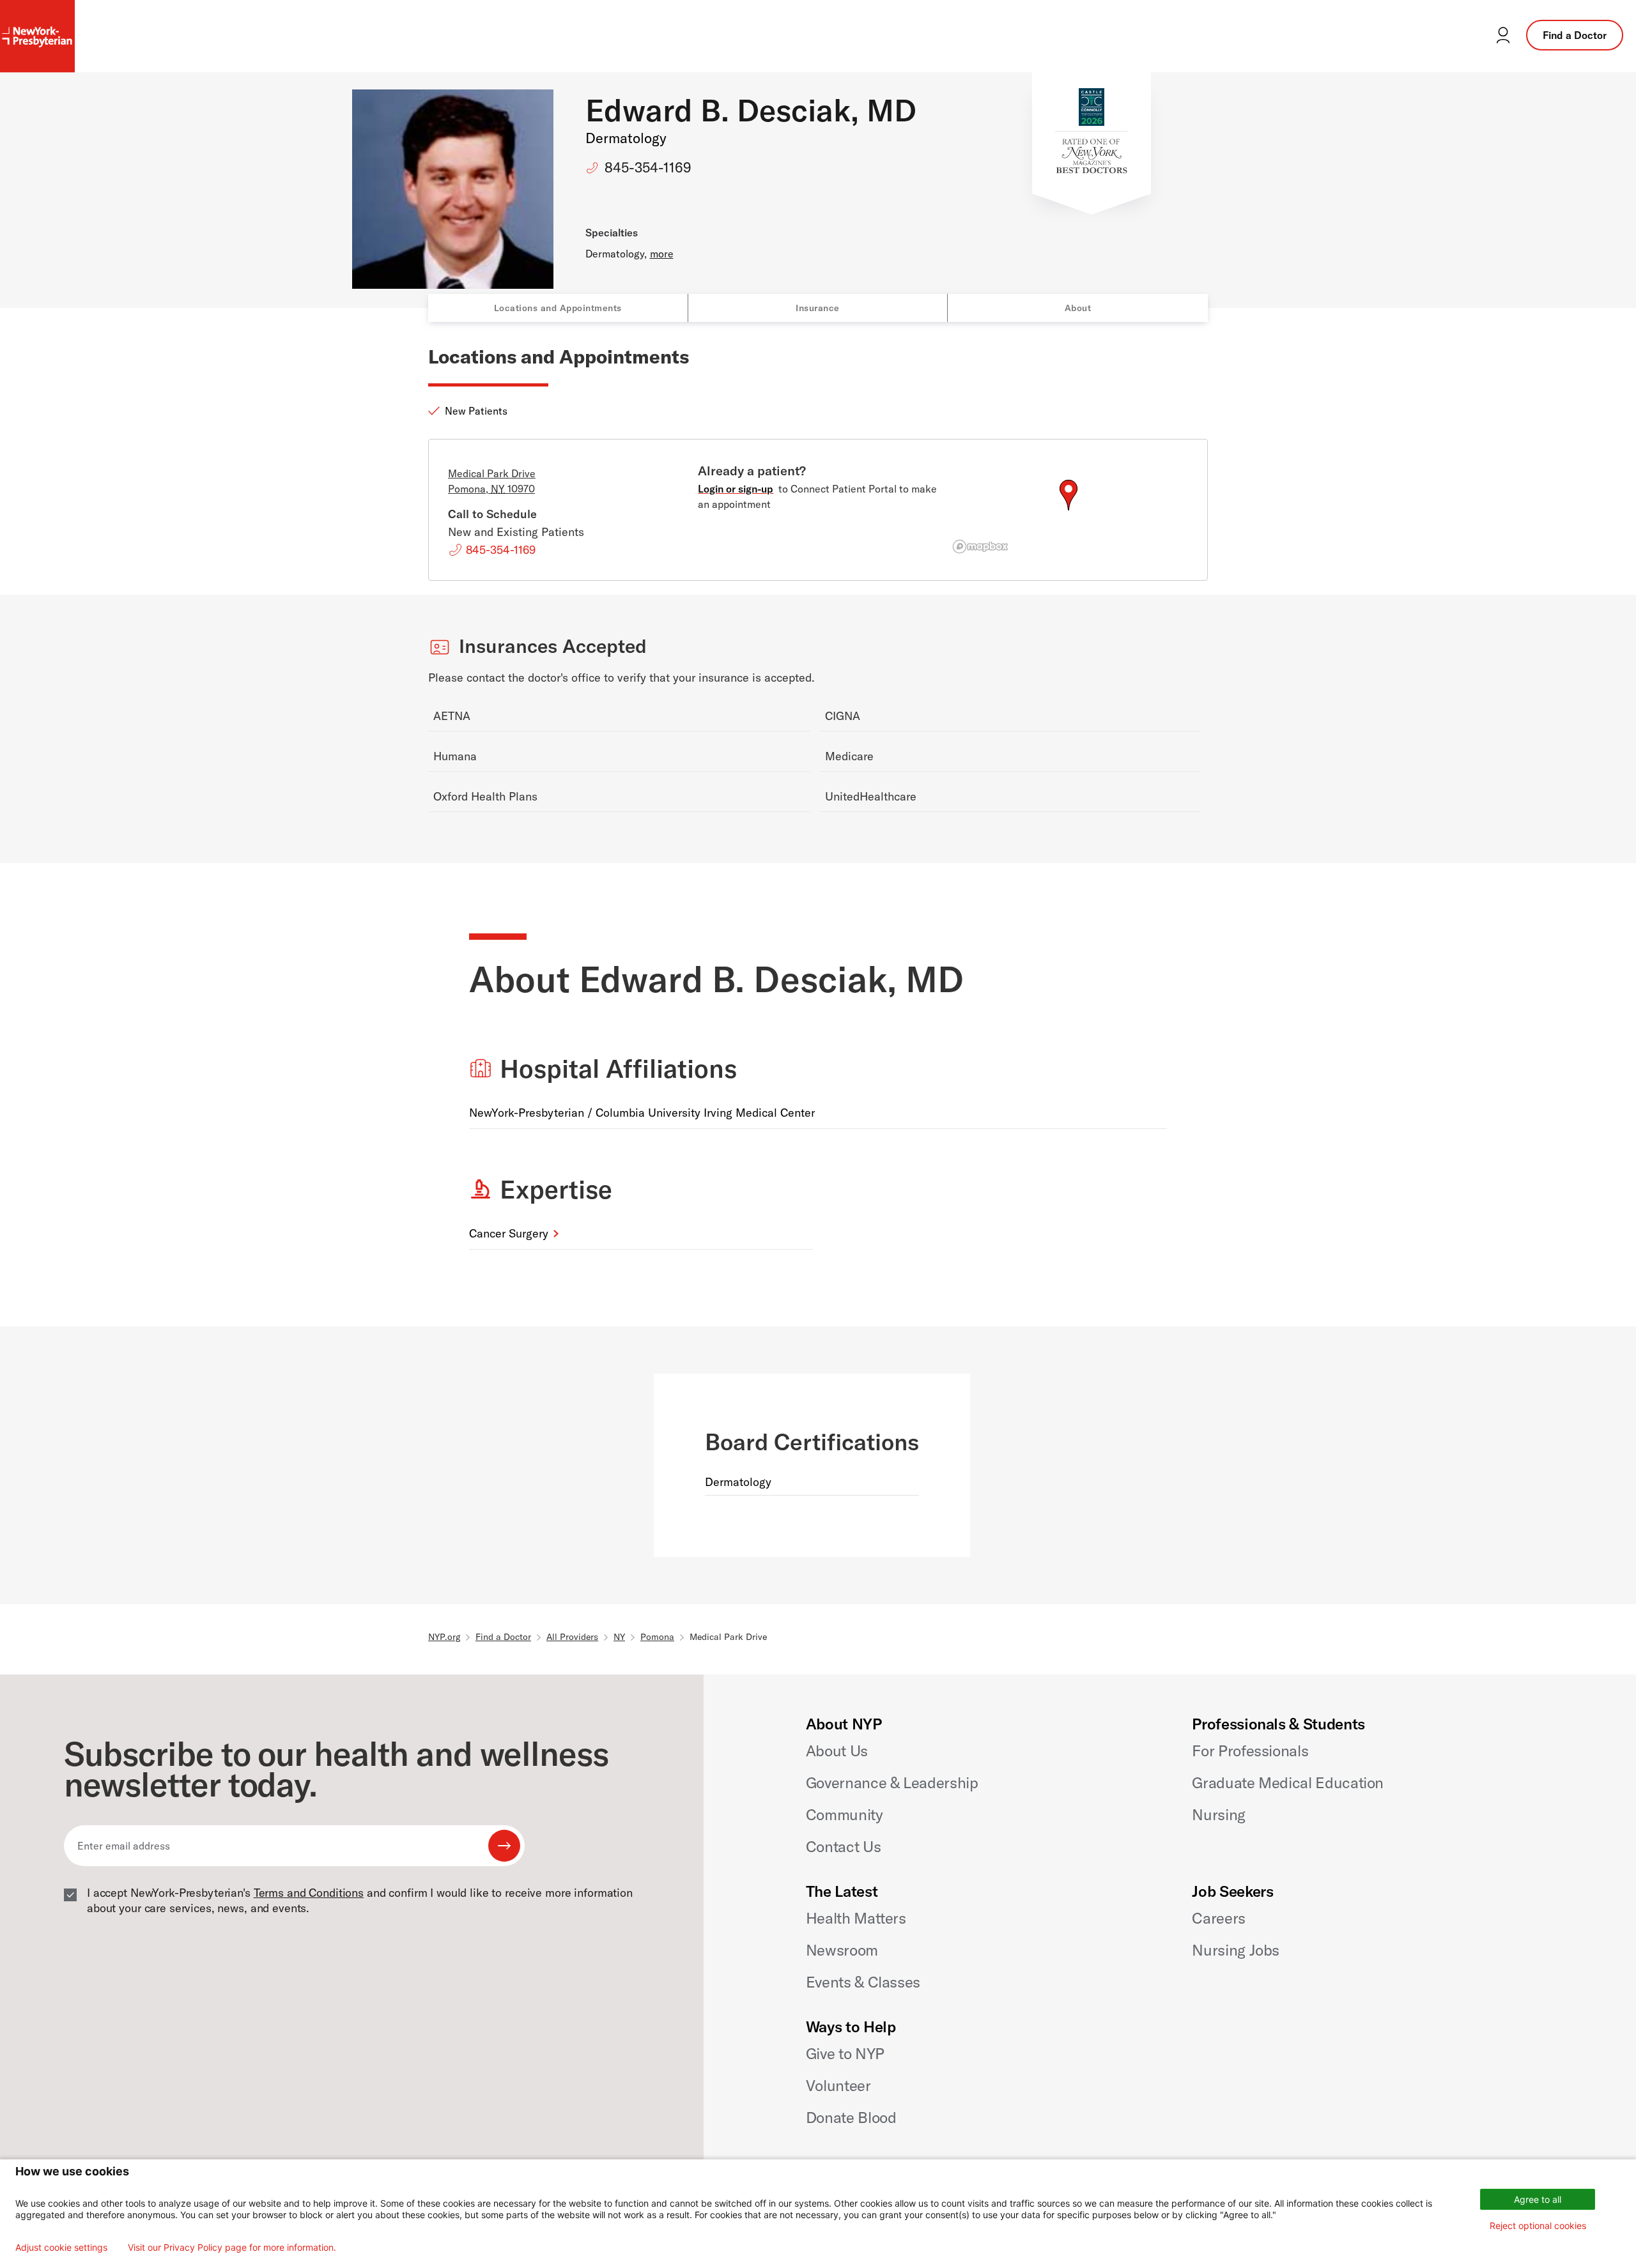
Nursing (1218, 1814)
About (1078, 308)
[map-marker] (1069, 495)
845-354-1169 (648, 167)
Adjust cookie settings (61, 2248)
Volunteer (838, 2085)
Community (845, 1814)
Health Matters (856, 1918)
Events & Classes (863, 1982)
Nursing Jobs (1236, 1950)
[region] (1068, 510)
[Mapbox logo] (980, 547)
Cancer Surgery (509, 1233)
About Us (837, 1751)
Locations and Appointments (558, 308)
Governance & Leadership (892, 1782)
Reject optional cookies (1538, 2226)
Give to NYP (845, 2053)
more (662, 254)
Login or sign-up (736, 489)
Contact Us (843, 1846)
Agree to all (1538, 2199)
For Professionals (1250, 1751)
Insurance (818, 308)
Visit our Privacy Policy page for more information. (232, 2248)
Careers (1218, 1918)
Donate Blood (851, 2117)
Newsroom (842, 1950)
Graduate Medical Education (1288, 1782)
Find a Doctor (1575, 35)
